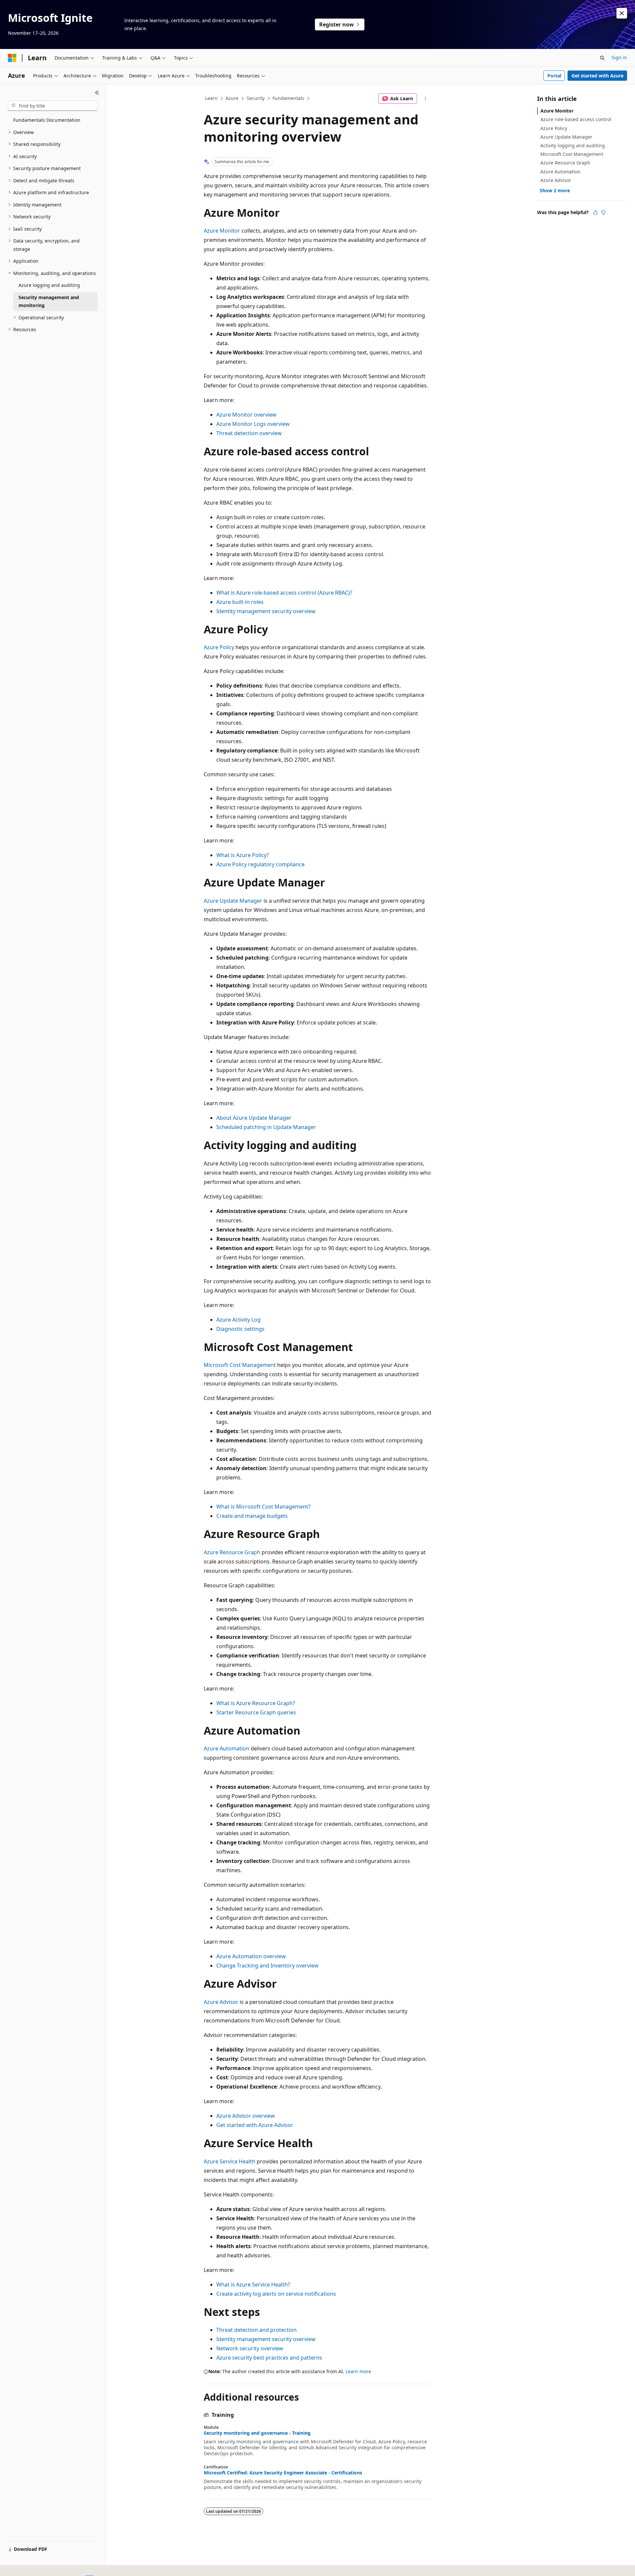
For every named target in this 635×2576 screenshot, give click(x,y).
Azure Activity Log (238, 1320)
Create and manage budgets (252, 1516)
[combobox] (53, 106)
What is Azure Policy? (243, 855)
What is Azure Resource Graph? (256, 1703)
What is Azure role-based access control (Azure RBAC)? (284, 593)
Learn (211, 98)
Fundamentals (288, 98)
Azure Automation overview (251, 1956)
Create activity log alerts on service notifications (276, 2294)
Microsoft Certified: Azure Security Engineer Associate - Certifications (283, 2473)
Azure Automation (227, 1748)
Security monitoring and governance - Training (257, 2433)
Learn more (358, 2371)
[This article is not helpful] (603, 212)
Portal (554, 76)
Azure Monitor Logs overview (253, 424)
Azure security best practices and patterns (269, 2358)
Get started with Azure (597, 76)
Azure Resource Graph (232, 1552)
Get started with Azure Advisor (255, 2125)
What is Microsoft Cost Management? (263, 1507)
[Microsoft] (12, 58)
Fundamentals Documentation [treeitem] (47, 120)
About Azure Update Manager (254, 1118)
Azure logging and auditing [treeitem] (49, 285)
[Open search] (602, 58)
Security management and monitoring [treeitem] (49, 301)
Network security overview (250, 2348)
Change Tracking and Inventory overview (267, 1966)
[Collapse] (97, 93)
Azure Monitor (222, 231)
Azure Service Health (230, 2161)
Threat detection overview (249, 433)
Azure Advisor (221, 2002)
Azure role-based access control (576, 119)
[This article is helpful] (595, 212)
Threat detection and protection (256, 2330)
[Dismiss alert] (622, 13)
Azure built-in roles (240, 602)
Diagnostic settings (240, 1329)
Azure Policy (219, 647)
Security (256, 98)
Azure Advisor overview (246, 2116)
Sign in (619, 57)
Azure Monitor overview (246, 415)
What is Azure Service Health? (253, 2284)
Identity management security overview (266, 611)
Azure (232, 98)
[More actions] (425, 99)
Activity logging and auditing (573, 145)
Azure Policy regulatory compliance (260, 864)
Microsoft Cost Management (240, 1365)
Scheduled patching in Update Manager (266, 1127)
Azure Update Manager (233, 901)
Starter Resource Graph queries (256, 1712)
